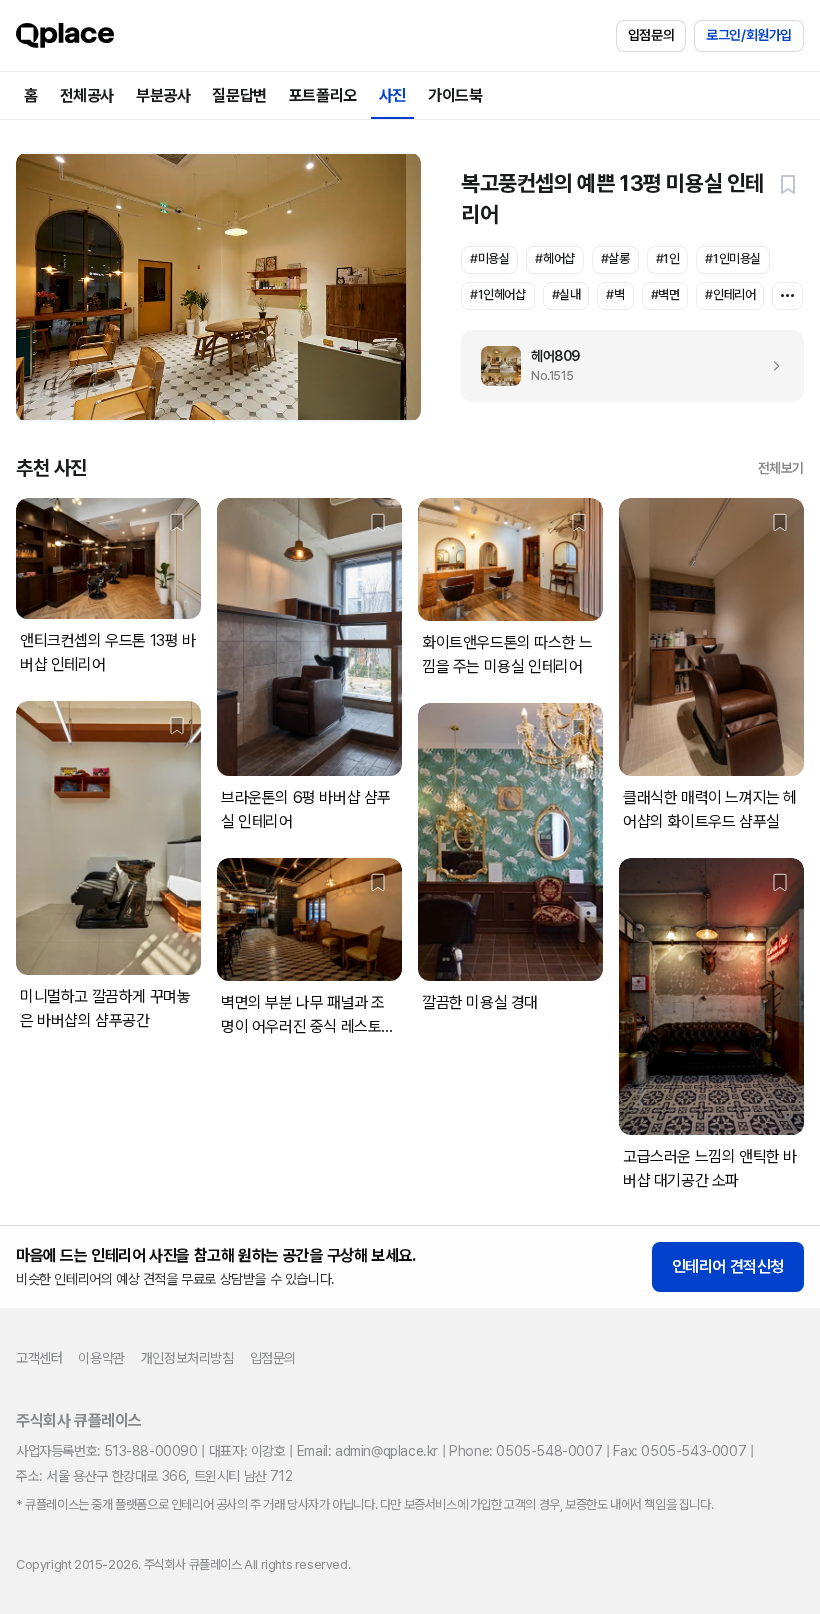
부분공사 (163, 95)
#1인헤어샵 (498, 294)
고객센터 (39, 1358)
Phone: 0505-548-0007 (525, 1451)
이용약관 (101, 1358)
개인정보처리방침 (187, 1358)
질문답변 (239, 95)
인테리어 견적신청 (728, 1266)
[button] (788, 184)
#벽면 (665, 294)
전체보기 (781, 468)
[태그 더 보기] (787, 296)
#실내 (566, 294)
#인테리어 (730, 294)
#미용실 (489, 258)
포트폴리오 (323, 95)
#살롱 (615, 258)
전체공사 (87, 95)
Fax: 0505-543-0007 (679, 1451)
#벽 (615, 294)
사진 (392, 95)
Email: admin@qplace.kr (367, 1451)
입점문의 (651, 35)
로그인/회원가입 (749, 35)
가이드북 (455, 95)
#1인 (668, 258)
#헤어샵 (554, 258)
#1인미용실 (733, 258)
